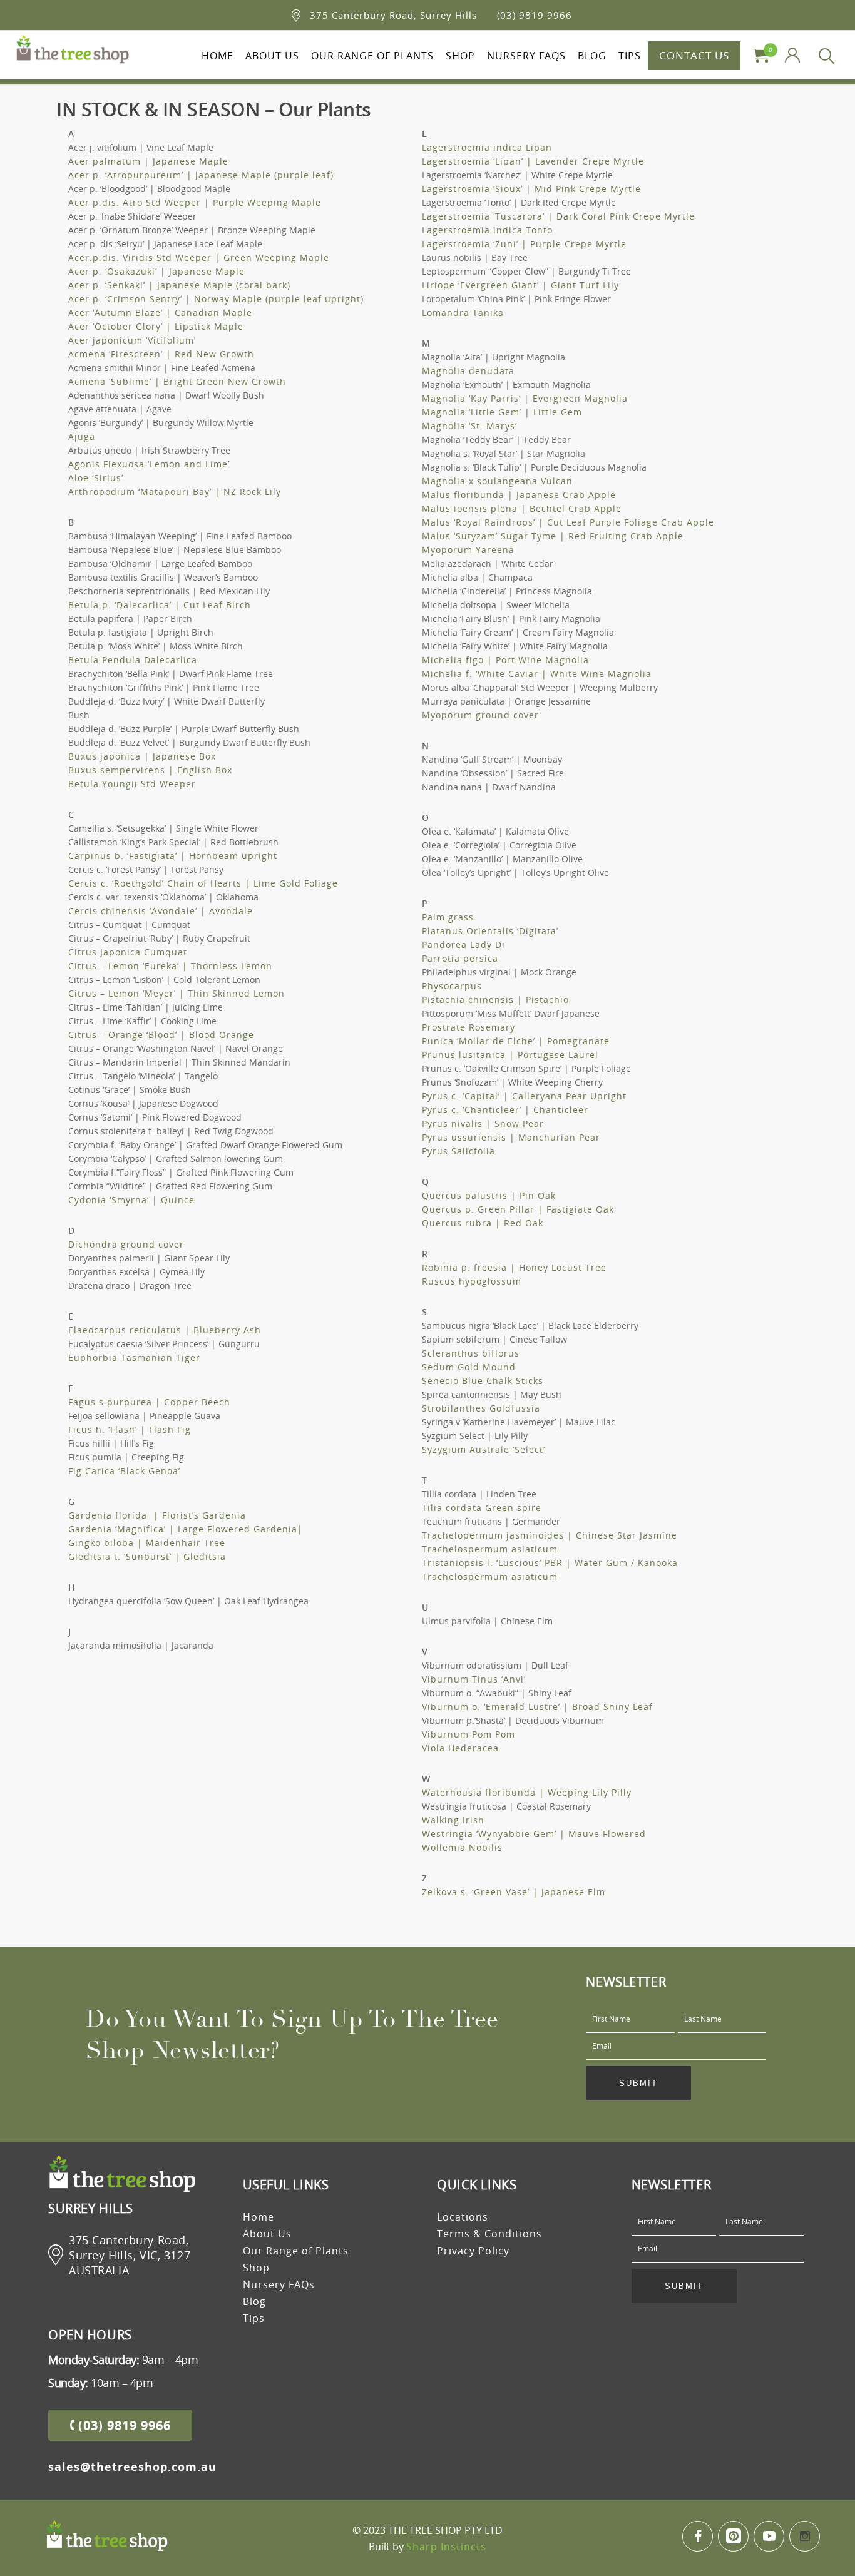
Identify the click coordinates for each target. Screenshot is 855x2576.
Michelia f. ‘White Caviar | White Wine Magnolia (537, 674)
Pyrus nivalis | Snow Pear (483, 1123)
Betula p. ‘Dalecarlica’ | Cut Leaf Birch (160, 605)
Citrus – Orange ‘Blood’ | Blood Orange (161, 1035)
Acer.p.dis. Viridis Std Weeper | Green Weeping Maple (199, 257)
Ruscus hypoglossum (472, 1281)
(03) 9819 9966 (535, 15)
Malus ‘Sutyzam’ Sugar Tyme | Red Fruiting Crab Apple (553, 536)
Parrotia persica (460, 958)
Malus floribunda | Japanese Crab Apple (519, 495)
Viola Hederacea (460, 1748)
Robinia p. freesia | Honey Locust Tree (514, 1267)
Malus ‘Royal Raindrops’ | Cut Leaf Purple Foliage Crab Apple (568, 522)
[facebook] (698, 2536)
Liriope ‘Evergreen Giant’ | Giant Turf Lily (520, 285)
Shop (460, 56)
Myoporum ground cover (480, 715)
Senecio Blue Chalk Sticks (483, 1381)
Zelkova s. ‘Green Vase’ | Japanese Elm (514, 1892)
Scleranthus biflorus (471, 1353)
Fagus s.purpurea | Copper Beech (149, 1402)
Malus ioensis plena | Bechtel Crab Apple (522, 508)
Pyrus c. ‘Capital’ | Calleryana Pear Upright (524, 1096)
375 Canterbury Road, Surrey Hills (393, 15)
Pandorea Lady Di (463, 944)
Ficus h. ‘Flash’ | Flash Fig (130, 1429)
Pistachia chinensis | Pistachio (495, 1000)
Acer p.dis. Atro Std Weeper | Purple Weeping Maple (195, 202)
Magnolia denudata (468, 371)
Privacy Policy (473, 2251)
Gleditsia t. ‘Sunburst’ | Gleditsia (147, 1556)
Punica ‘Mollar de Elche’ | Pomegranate (516, 1041)
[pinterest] (733, 2536)
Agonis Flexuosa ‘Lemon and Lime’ (149, 464)
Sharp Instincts (446, 2547)
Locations (463, 2217)
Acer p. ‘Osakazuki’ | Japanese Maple (156, 271)
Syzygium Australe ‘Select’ (484, 1449)
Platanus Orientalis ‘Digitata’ (490, 931)
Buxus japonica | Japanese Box (142, 756)
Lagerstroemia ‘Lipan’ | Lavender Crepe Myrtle (533, 161)
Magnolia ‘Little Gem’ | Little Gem (502, 412)
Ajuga (82, 436)
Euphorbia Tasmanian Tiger (134, 1357)
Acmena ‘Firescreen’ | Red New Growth (161, 354)
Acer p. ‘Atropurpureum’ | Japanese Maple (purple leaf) (201, 175)
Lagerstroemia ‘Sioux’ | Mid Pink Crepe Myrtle (531, 189)
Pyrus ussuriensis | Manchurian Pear (511, 1137)
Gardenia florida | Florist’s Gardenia (157, 1515)
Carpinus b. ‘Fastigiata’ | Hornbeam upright (173, 856)
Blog (592, 56)
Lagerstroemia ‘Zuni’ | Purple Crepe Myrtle (524, 244)
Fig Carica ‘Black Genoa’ (124, 1471)
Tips (630, 56)
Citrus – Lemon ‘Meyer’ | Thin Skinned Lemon (177, 993)
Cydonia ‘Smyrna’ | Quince (131, 1200)
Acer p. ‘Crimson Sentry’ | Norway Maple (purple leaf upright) (216, 299)
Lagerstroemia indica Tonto (487, 230)
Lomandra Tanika (463, 313)
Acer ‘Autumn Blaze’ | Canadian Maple (160, 313)
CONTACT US (694, 55)
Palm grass (448, 917)
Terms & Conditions (489, 2234)
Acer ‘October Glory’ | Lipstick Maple (156, 326)
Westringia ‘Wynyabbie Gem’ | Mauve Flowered (534, 1834)
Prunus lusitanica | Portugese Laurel (510, 1055)
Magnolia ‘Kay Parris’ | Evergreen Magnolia (525, 398)
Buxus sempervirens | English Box (150, 770)
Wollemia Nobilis (462, 1847)
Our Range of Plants (372, 56)
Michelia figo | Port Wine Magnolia (505, 660)
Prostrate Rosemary (468, 1027)
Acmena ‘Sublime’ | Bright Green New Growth (177, 381)
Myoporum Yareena (468, 550)
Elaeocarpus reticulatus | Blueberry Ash (165, 1330)
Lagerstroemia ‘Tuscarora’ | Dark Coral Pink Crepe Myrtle (558, 216)
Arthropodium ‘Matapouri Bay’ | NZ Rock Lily (175, 491)
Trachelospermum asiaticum (490, 1549)
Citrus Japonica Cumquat (128, 952)
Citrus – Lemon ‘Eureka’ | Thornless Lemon (170, 966)
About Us (272, 56)
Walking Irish (453, 1820)
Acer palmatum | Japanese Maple (148, 161)
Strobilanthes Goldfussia (481, 1408)
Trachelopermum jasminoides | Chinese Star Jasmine (550, 1535)
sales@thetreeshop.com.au (132, 2467)
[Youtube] (769, 2536)
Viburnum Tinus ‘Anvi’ (474, 1679)
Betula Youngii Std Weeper (132, 784)
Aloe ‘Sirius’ (96, 478)
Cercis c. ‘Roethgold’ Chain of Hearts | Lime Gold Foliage (203, 883)
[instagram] (805, 2536)
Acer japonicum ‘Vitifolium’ (132, 340)
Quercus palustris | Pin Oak (489, 1195)
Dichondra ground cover (126, 1244)
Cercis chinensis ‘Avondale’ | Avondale (161, 911)
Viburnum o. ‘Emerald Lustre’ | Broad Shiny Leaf (537, 1707)
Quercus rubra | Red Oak (483, 1223)
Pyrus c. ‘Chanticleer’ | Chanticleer (505, 1110)
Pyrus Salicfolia (458, 1151)
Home (218, 56)
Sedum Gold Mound (469, 1367)
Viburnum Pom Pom (468, 1734)
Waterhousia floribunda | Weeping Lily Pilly (527, 1792)
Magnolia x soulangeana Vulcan (497, 481)
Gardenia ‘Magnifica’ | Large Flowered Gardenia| (186, 1529)
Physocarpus (452, 986)
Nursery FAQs (526, 56)
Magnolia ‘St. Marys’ (469, 426)
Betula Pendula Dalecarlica (133, 660)
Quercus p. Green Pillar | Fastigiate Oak (518, 1209)
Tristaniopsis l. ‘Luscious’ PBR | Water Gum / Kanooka (550, 1563)
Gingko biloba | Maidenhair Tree (147, 1543)
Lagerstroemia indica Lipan (487, 147)
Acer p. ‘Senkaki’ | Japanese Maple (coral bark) (179, 285)
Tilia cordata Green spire (482, 1508)
